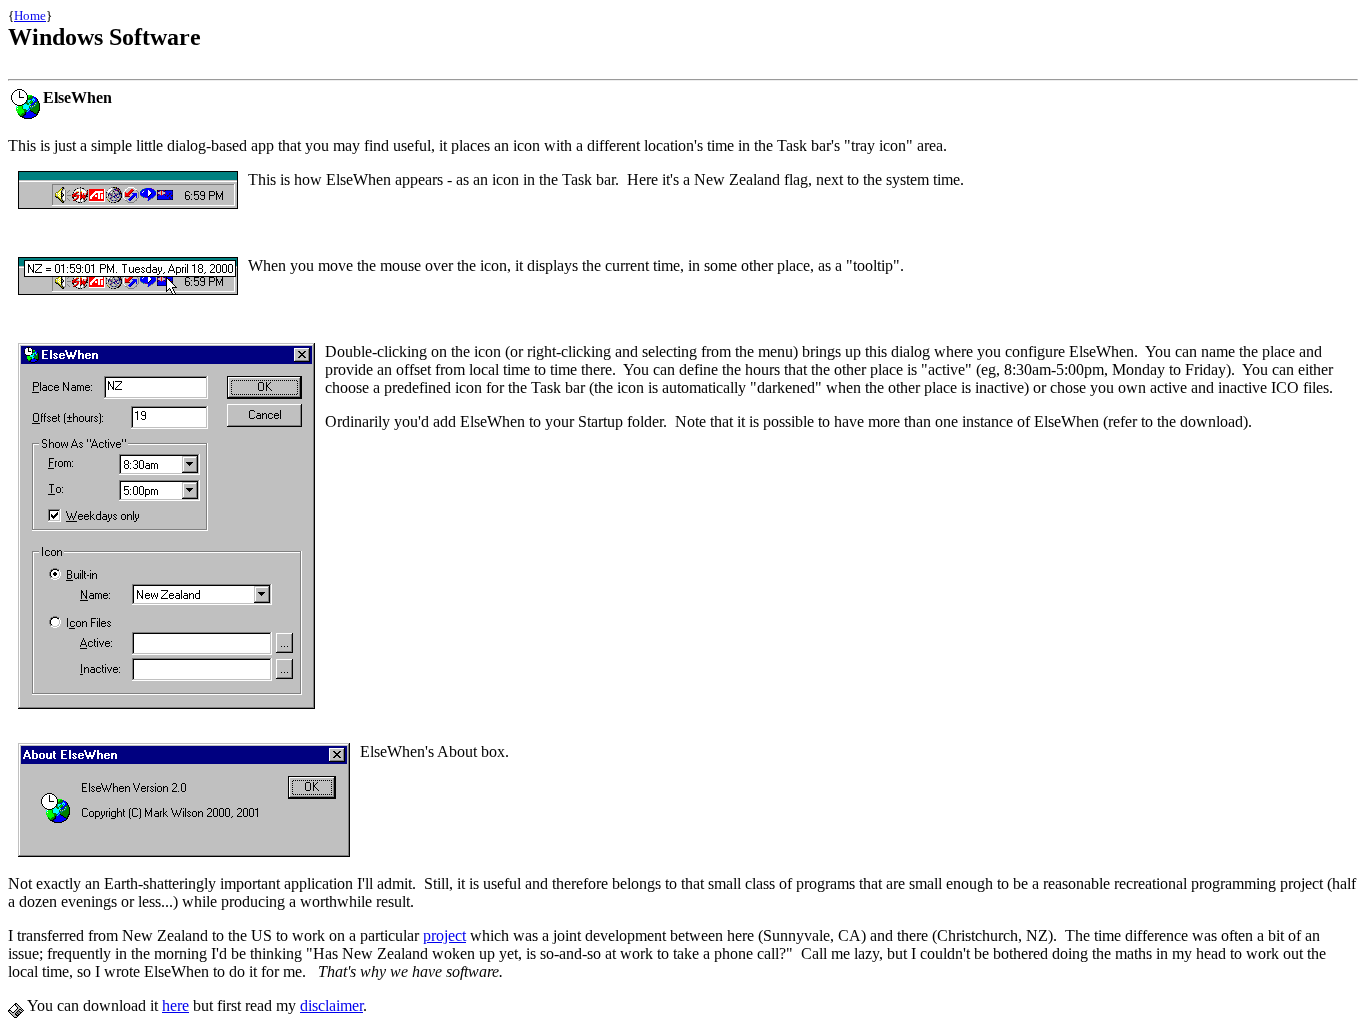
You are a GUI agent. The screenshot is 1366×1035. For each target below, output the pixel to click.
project (444, 935)
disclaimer (331, 1005)
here (175, 1005)
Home (30, 15)
